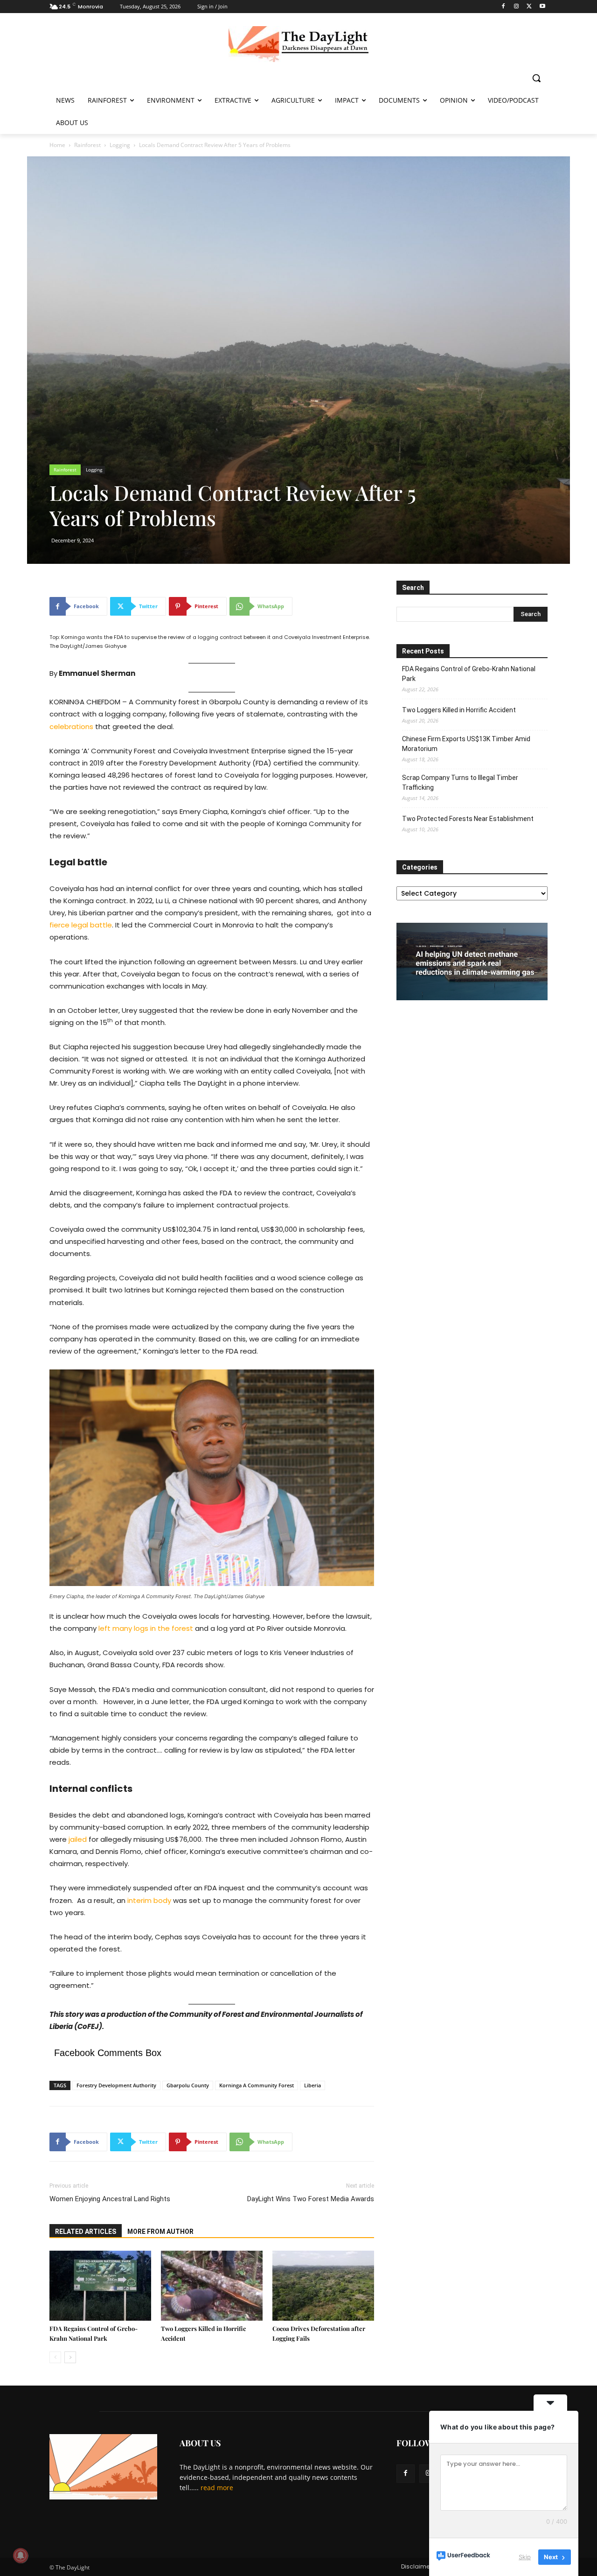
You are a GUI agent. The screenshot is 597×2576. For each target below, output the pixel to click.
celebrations (71, 726)
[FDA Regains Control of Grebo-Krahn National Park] (100, 2286)
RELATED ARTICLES (86, 2232)
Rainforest (87, 145)
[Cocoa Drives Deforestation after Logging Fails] (323, 2286)
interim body (149, 1900)
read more (217, 2488)
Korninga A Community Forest (257, 2085)
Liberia (312, 2085)
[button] (536, 78)
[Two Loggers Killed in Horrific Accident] (212, 2286)
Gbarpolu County (188, 2085)
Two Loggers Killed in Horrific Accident (459, 710)
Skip (525, 2557)
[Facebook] (503, 7)
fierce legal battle (81, 925)
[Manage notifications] (21, 2555)
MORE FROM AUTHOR (160, 2232)
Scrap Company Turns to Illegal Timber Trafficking (460, 783)
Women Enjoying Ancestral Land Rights (110, 2199)
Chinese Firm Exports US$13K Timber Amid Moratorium (466, 744)
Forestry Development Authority (116, 2085)
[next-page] (70, 2357)
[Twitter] (529, 7)
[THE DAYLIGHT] (298, 44)
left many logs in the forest (146, 1628)
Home (57, 145)
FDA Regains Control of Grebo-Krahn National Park (469, 674)
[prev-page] (55, 2357)
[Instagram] (517, 7)
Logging (120, 145)
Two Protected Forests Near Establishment (468, 819)
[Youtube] (542, 7)
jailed (78, 1839)
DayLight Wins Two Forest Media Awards (311, 2199)
